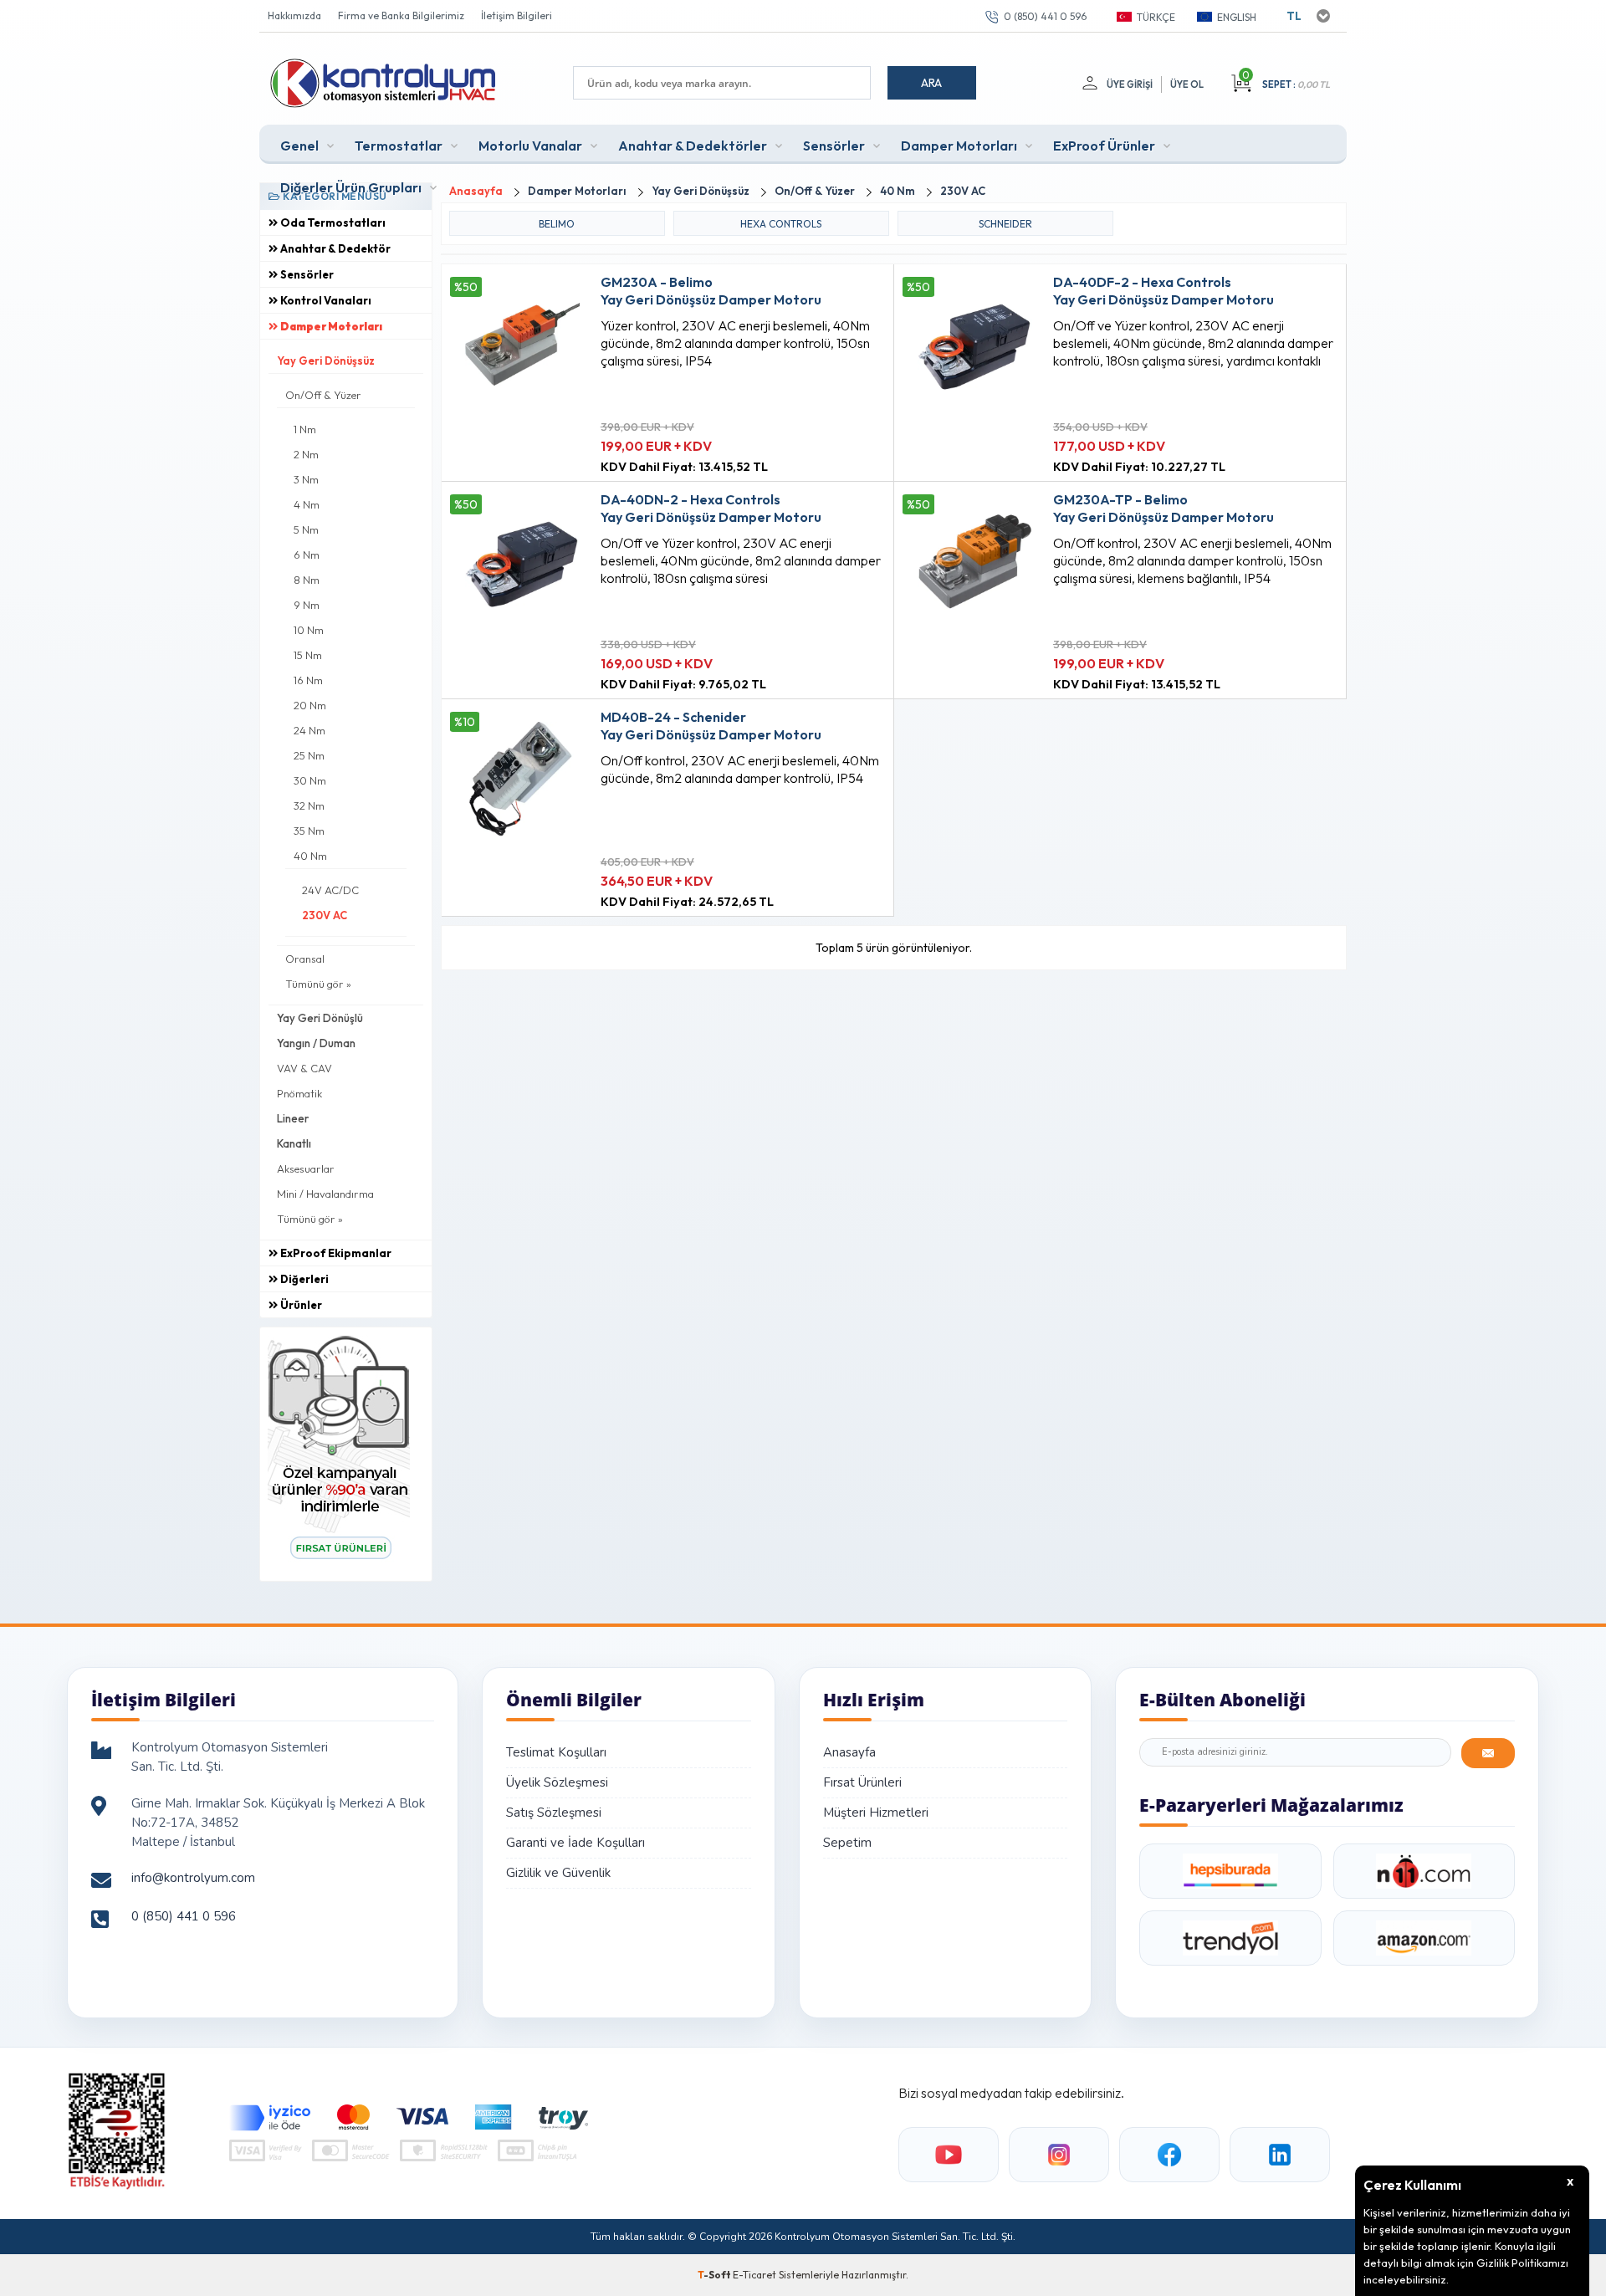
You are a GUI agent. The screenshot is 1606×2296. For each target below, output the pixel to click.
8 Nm (307, 580)
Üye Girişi (1130, 84)
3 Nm (306, 479)
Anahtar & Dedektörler (693, 146)
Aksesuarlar (306, 1168)
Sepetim (847, 1843)
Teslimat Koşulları (556, 1752)
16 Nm (308, 680)
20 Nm (310, 705)
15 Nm (308, 655)
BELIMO (557, 224)
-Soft (715, 2275)
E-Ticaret (754, 2275)
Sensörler (834, 146)
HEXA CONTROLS (781, 224)
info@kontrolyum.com (193, 1878)
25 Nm (309, 755)
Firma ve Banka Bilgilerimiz (401, 15)
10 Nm (309, 630)
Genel (299, 146)
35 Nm (309, 831)
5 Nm (306, 529)
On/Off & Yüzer (323, 395)
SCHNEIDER (1005, 224)
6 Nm (307, 555)
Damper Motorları (959, 146)
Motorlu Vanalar (530, 146)
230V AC (325, 915)
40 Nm (310, 856)
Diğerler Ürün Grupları (351, 187)
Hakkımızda (294, 15)
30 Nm (310, 780)
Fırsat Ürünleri (862, 1782)
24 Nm (309, 730)
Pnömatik (299, 1093)
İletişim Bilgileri (517, 15)
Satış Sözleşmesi (554, 1813)
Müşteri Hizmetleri (876, 1813)
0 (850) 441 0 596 (1045, 16)
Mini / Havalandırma (325, 1194)
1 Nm (305, 429)
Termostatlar (399, 146)
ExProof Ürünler (1104, 146)
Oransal (305, 959)
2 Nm (306, 454)
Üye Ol (1187, 84)
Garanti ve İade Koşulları (575, 1843)
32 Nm (309, 805)
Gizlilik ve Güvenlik (558, 1873)
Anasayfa (849, 1752)
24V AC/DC (330, 890)
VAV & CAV (304, 1068)
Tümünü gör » (318, 984)
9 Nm (307, 605)
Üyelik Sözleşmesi (557, 1782)
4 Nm (307, 504)
